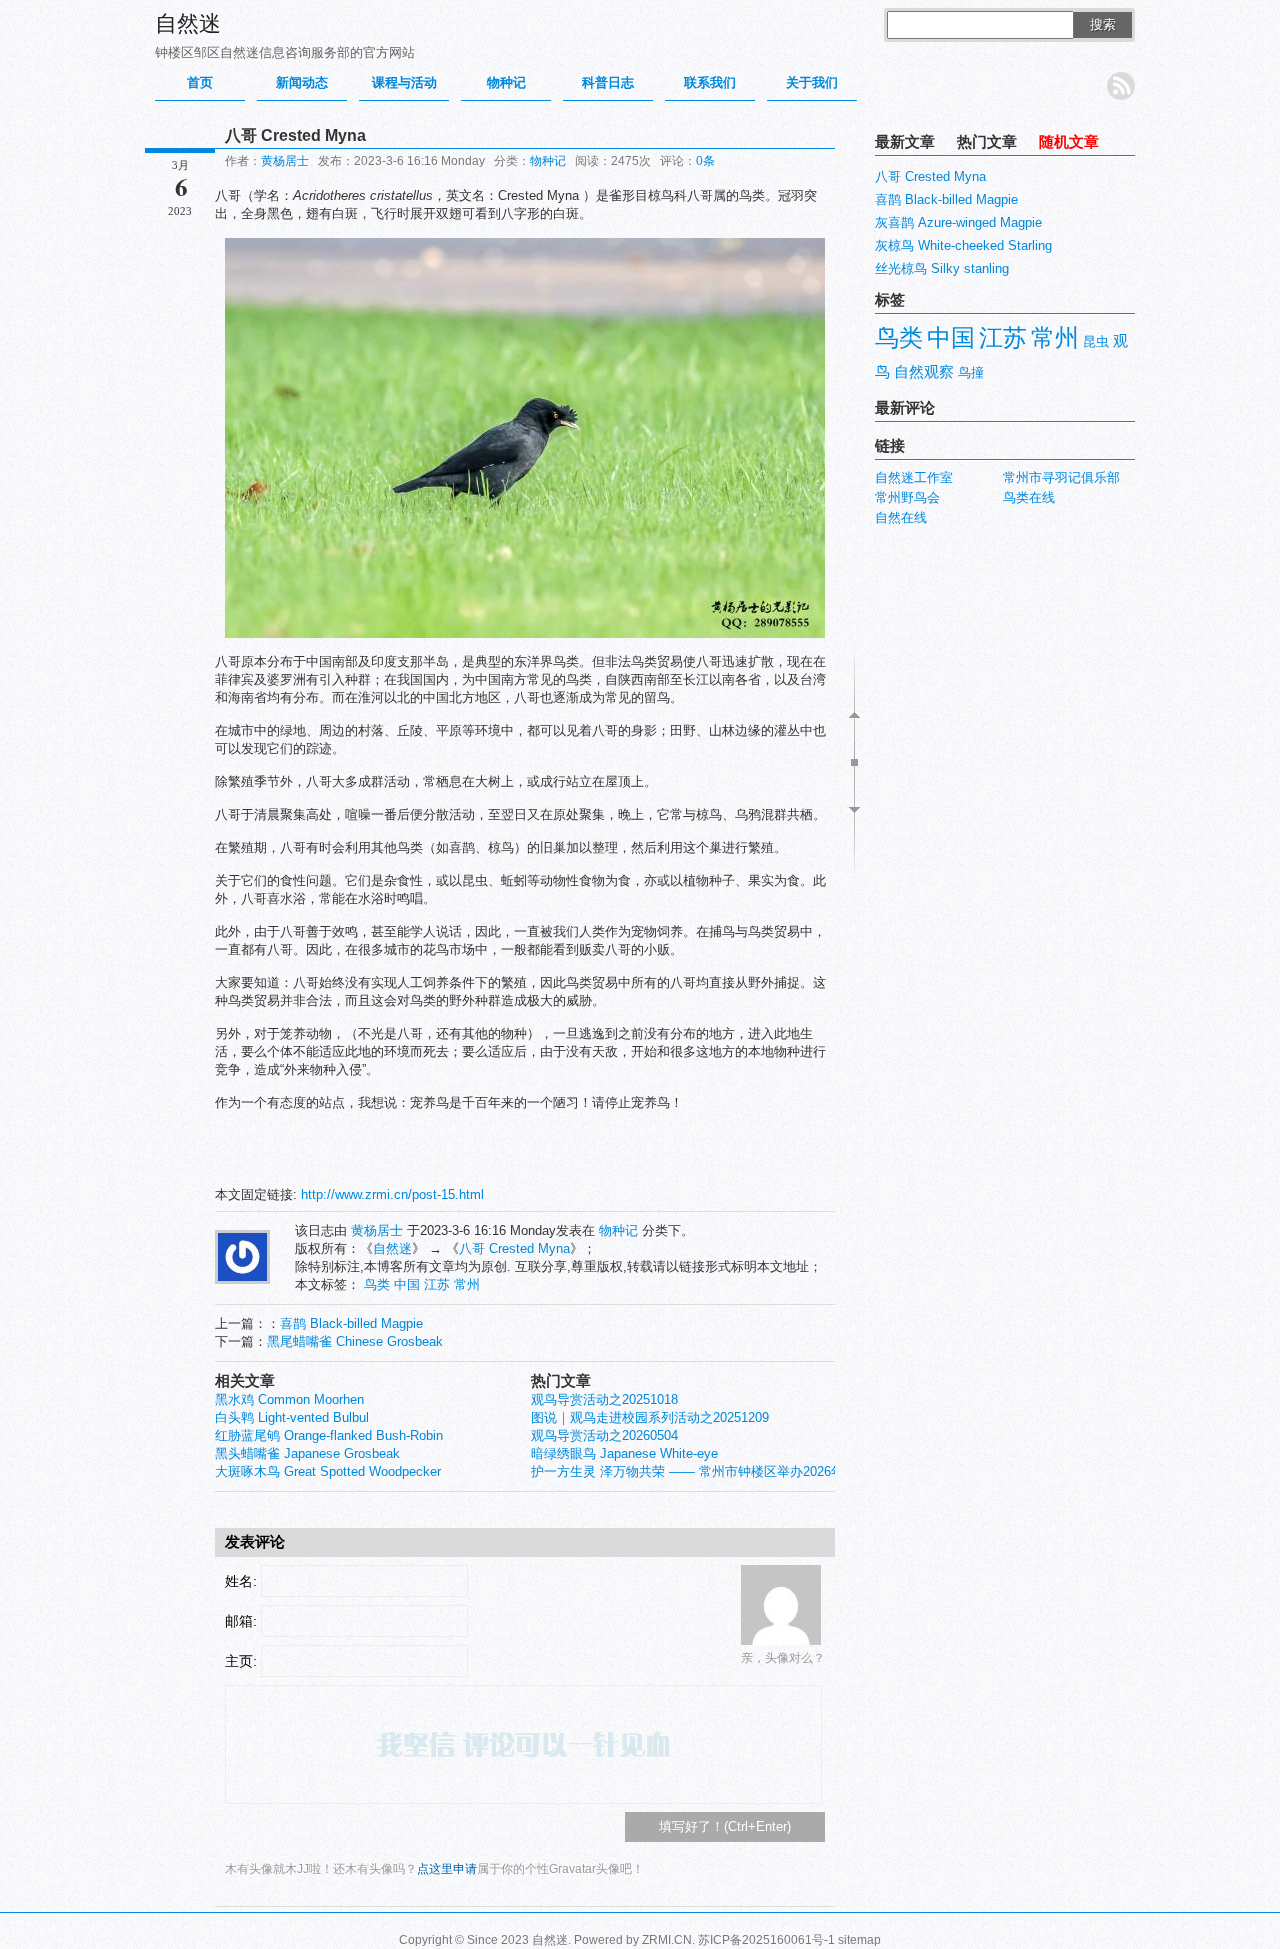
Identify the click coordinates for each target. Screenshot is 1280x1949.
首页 (200, 82)
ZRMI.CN (667, 1940)
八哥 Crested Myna (514, 1248)
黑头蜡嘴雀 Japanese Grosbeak (307, 1453)
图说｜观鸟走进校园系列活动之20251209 (650, 1417)
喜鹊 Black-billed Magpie (351, 1323)
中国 (407, 1284)
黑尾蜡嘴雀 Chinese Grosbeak (355, 1341)
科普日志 (608, 82)
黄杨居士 (285, 161)
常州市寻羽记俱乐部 (1061, 477)
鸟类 (377, 1284)
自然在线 (901, 517)
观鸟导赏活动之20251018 (604, 1399)
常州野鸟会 (907, 497)
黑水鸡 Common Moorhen (289, 1399)
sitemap (859, 1940)
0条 (705, 161)
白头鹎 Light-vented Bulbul (292, 1417)
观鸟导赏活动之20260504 (604, 1435)
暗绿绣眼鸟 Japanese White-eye (624, 1453)
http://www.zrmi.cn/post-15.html (392, 1194)
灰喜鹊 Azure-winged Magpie (958, 222)
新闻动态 (302, 82)
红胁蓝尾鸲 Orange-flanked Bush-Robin (329, 1435)
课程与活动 (404, 82)
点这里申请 (447, 1869)
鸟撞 (971, 372)
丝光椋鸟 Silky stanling (942, 268)
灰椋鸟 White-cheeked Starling (963, 245)
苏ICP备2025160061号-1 (766, 1940)
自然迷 (188, 23)
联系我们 (710, 82)
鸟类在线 (1029, 497)
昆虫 (1096, 341)
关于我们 (812, 82)
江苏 (437, 1284)
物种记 (506, 82)
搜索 (1103, 24)
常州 (467, 1284)
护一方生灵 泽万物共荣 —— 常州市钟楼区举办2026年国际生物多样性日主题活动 (765, 1471)
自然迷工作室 (914, 477)
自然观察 (924, 372)
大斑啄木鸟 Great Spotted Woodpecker (328, 1471)
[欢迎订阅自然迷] (1121, 86)
